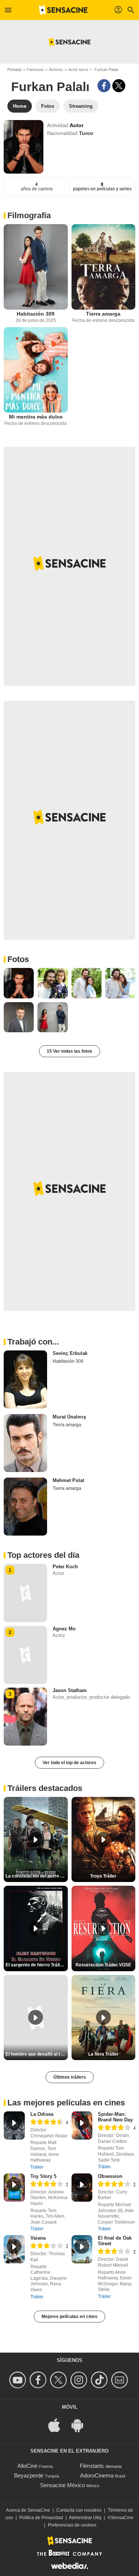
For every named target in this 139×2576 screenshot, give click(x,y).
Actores (56, 70)
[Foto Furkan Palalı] (19, 983)
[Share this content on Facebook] (104, 86)
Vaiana (38, 2238)
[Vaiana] (14, 2249)
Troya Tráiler (103, 1876)
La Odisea (42, 2114)
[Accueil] (63, 10)
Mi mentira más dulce (36, 417)
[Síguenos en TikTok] (100, 2380)
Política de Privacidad (41, 2518)
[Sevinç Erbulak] (25, 1379)
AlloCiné (27, 2466)
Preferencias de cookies (72, 2525)
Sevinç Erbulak (70, 1353)
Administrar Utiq (85, 2518)
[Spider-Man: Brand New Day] (82, 2125)
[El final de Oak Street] (82, 2249)
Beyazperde (29, 2475)
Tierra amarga (103, 314)
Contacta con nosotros (79, 2510)
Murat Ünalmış (69, 1417)
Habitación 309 (36, 314)
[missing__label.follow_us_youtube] (19, 2380)
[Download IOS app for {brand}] (58, 2425)
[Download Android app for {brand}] (81, 2425)
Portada (14, 70)
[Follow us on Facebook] (39, 2380)
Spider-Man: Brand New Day (115, 2117)
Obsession (110, 2176)
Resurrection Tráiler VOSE (103, 1965)
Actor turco (78, 70)
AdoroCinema (97, 2475)
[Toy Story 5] (14, 2188)
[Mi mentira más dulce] (36, 370)
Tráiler (37, 2167)
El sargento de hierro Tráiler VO (37, 1965)
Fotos (18, 959)
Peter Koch (65, 1567)
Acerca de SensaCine (28, 2510)
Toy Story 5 (43, 2176)
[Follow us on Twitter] (59, 2380)
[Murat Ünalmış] (25, 1443)
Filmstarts (92, 2466)
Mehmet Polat (68, 1480)
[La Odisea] (14, 2125)
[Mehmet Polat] (25, 1507)
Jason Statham (70, 1690)
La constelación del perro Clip (37, 1876)
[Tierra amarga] (104, 267)
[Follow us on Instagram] (80, 2380)
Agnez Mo (64, 1629)
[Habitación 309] (36, 267)
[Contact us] (121, 2380)
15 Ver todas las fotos (69, 1051)
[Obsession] (82, 2188)
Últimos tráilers (70, 2077)
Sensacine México (62, 2485)
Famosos (35, 70)
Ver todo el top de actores (69, 1763)
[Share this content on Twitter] (119, 86)
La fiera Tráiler (103, 2054)
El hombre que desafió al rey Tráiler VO (37, 2054)
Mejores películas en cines (69, 2317)
